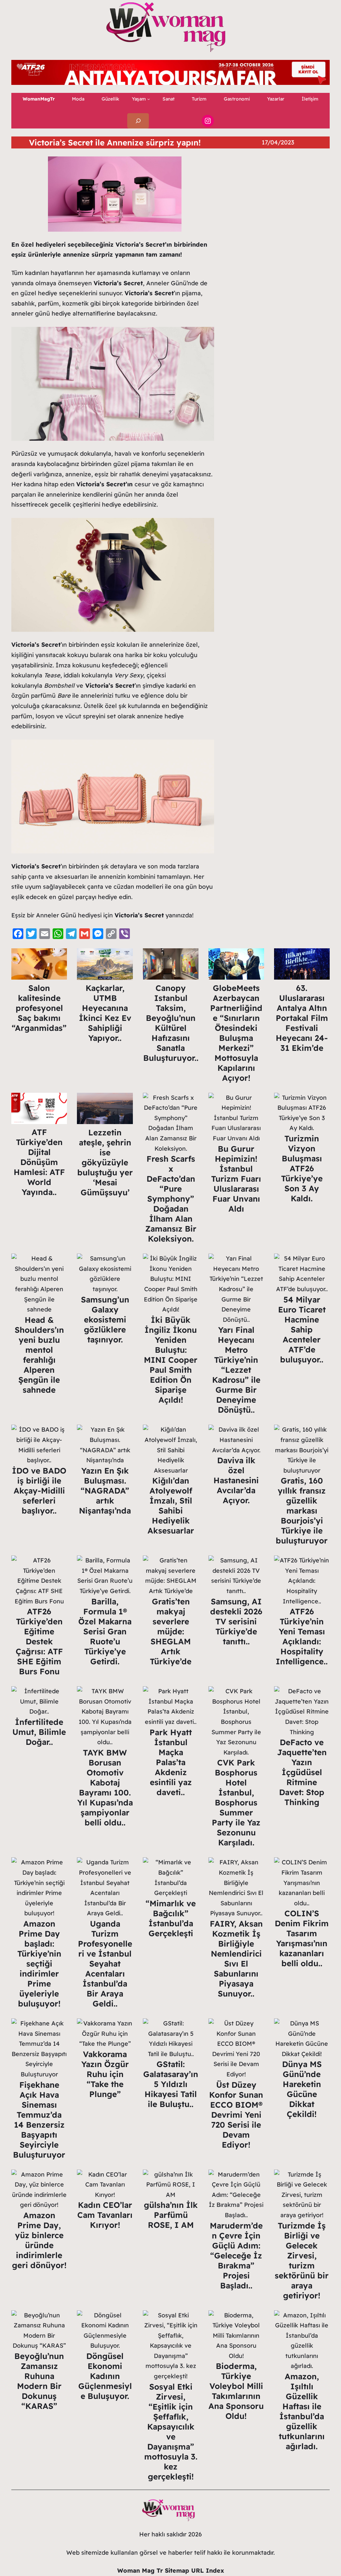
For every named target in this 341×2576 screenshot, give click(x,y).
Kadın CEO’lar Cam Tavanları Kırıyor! (105, 2215)
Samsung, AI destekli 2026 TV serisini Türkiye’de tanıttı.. (236, 1621)
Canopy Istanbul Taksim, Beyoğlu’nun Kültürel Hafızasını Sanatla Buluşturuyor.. (171, 1023)
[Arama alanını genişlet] (138, 121)
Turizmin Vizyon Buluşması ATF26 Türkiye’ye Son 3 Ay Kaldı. (302, 1168)
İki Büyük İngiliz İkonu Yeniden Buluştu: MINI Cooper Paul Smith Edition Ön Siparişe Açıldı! (171, 1360)
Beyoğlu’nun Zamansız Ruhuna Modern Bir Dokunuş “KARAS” (39, 2381)
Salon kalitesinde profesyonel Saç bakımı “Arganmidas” (39, 1008)
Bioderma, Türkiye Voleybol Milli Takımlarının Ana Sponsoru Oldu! (236, 2391)
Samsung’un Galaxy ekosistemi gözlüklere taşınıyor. (105, 1319)
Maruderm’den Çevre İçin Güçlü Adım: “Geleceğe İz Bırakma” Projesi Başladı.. (236, 2255)
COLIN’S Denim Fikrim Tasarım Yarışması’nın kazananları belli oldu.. (302, 1938)
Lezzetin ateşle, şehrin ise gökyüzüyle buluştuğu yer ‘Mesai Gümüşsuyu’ (105, 1162)
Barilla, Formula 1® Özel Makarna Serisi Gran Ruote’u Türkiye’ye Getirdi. (105, 1631)
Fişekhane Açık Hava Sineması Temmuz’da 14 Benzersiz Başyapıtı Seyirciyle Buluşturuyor (39, 2120)
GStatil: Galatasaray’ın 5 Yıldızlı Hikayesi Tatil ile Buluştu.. (171, 2084)
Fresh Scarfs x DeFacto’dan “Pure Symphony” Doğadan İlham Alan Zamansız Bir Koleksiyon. (171, 1199)
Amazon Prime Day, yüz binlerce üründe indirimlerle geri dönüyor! (39, 2240)
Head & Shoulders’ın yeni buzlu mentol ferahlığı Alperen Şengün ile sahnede (39, 1355)
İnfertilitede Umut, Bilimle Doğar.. (39, 1732)
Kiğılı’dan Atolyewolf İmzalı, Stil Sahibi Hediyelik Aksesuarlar (171, 1506)
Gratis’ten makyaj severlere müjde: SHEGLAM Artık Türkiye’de (171, 1631)
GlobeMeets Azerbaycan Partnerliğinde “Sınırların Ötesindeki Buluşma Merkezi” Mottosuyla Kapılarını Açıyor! (236, 1033)
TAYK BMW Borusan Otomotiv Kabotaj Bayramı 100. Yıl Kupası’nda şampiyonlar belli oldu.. (105, 1787)
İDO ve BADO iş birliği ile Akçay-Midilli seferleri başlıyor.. (39, 1491)
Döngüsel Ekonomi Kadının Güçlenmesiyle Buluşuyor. (105, 2376)
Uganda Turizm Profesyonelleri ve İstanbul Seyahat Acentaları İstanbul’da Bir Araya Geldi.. (105, 1964)
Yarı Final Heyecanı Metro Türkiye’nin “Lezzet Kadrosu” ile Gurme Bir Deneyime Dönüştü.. (236, 1370)
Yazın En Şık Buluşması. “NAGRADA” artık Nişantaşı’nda (105, 1491)
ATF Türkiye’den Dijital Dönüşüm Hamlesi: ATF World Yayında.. (39, 1162)
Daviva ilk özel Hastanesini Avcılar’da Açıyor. (236, 1480)
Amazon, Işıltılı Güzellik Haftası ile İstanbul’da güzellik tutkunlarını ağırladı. (302, 2411)
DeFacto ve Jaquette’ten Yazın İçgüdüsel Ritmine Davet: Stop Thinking (302, 1772)
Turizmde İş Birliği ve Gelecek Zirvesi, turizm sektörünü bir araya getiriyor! (302, 2260)
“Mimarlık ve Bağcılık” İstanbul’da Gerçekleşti (171, 1918)
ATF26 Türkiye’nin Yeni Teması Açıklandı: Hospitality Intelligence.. (302, 1636)
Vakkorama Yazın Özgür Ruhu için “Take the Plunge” (105, 2074)
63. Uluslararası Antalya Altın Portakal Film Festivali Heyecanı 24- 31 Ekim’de (302, 1018)
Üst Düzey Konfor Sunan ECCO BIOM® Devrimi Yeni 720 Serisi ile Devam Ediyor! (236, 2115)
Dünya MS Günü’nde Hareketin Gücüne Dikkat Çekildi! (302, 2089)
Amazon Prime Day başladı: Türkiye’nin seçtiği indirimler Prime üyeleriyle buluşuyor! (39, 1964)
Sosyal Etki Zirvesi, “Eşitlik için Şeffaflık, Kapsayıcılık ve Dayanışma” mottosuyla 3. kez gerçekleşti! (171, 2432)
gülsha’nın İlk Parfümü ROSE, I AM (171, 2215)
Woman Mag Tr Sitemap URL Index (171, 2571)
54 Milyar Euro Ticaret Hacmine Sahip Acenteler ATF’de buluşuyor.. (302, 1329)
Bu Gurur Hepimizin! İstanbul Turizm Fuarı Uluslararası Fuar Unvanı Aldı (236, 1179)
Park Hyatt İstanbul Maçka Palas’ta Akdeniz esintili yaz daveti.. (171, 1762)
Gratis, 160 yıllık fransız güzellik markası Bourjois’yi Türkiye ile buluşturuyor (302, 1511)
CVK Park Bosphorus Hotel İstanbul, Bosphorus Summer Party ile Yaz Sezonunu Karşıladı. (236, 1802)
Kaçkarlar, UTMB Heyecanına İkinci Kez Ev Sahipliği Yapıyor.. (105, 1013)
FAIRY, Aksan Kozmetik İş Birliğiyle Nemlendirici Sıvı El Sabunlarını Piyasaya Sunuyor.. (236, 1959)
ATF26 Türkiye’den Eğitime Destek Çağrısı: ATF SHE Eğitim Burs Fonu (39, 1641)
